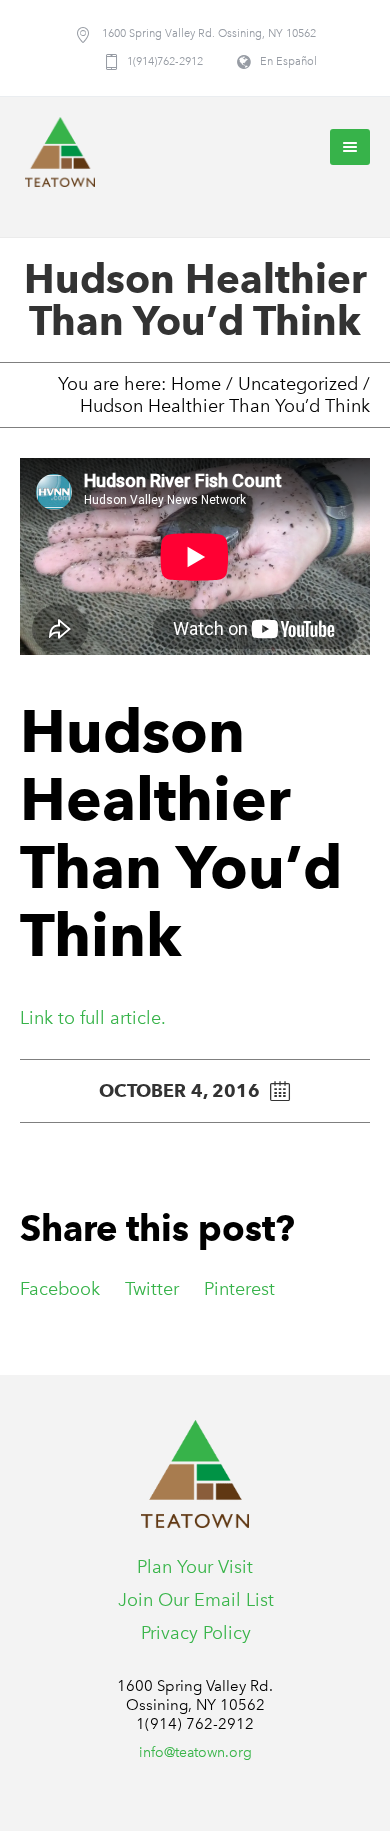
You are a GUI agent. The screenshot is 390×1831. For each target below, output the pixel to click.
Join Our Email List (196, 1600)
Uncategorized (298, 384)
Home (196, 384)
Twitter (152, 1289)
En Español (288, 61)
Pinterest (239, 1289)
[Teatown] (60, 152)
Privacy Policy (196, 1633)
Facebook (60, 1289)
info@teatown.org (195, 1752)
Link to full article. (93, 1018)
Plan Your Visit (195, 1567)
